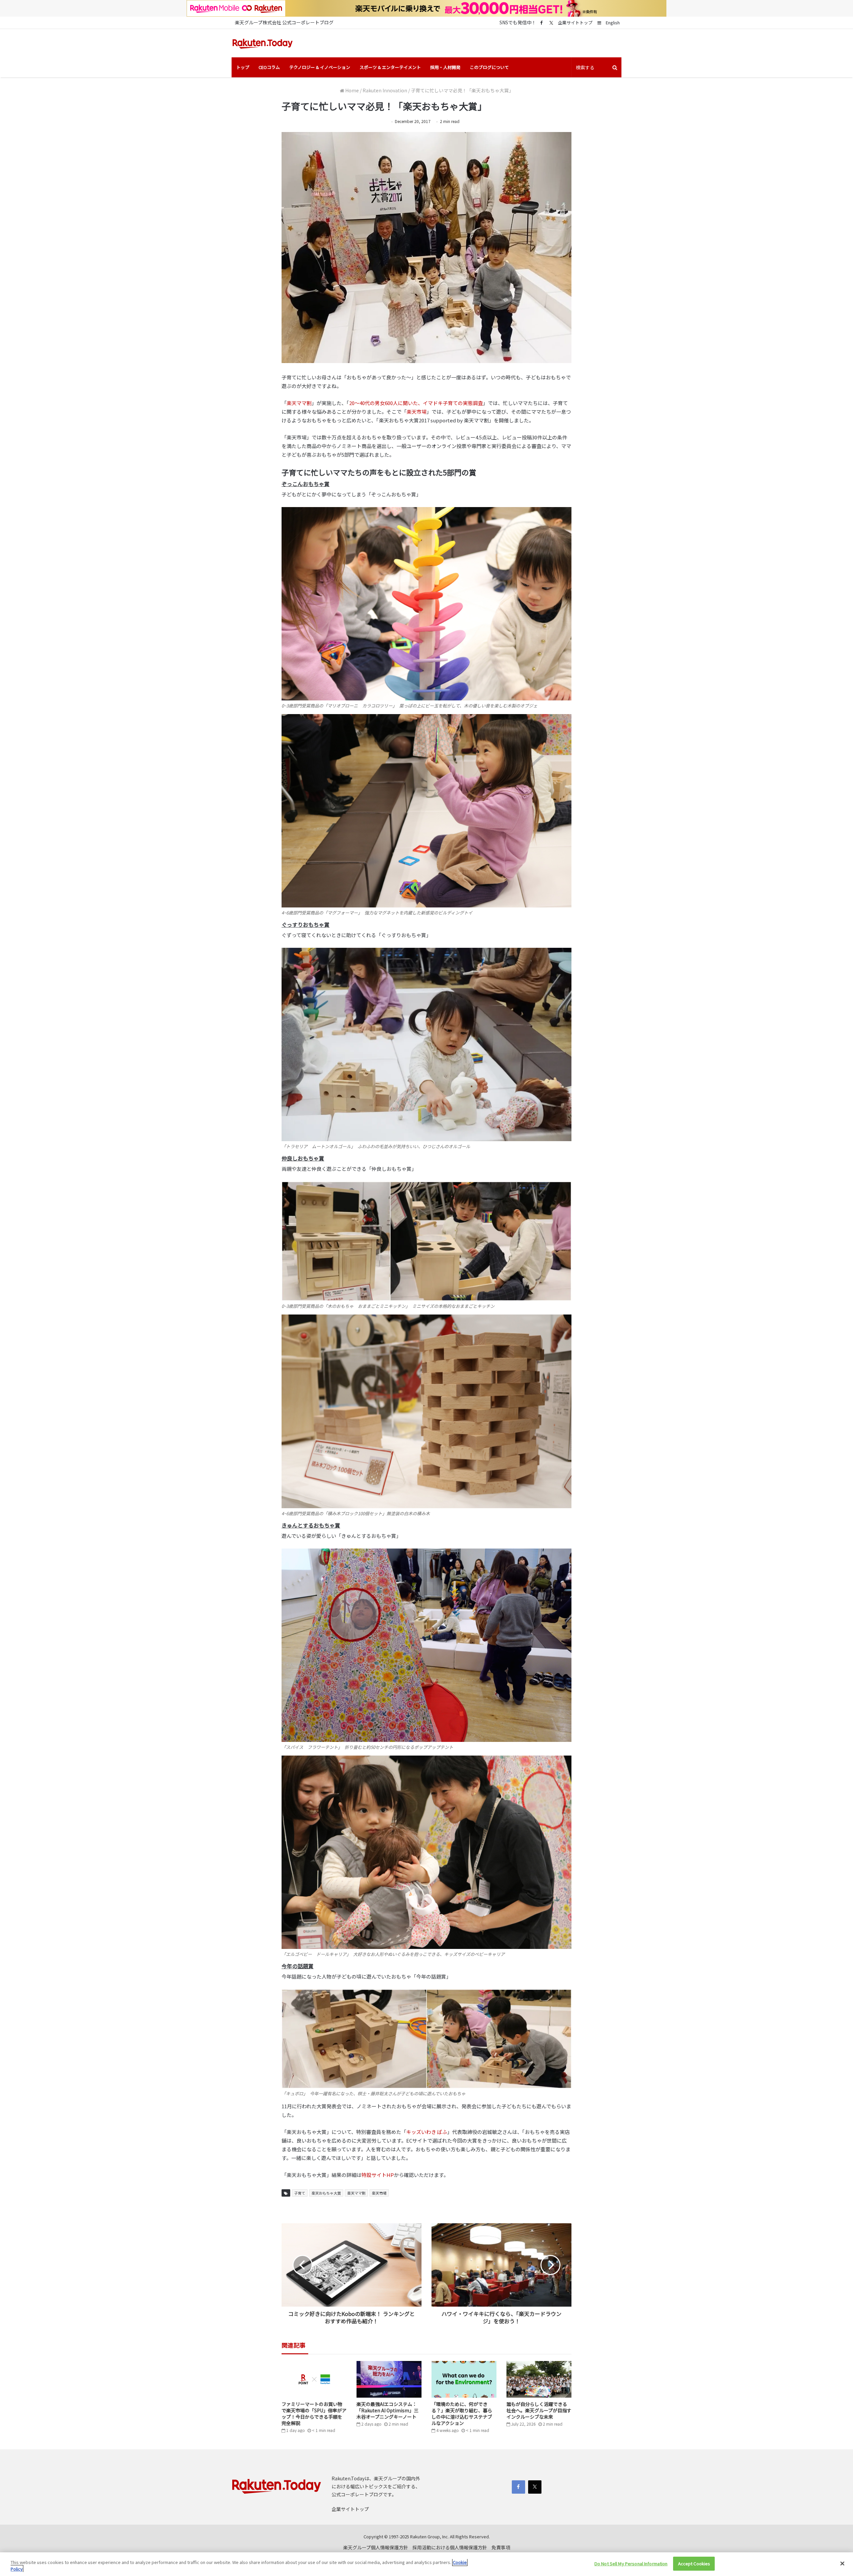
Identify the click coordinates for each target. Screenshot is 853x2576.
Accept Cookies (694, 2563)
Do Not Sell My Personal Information (631, 2563)
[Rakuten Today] (263, 43)
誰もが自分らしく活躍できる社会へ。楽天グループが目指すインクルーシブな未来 (539, 2410)
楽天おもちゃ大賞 (326, 2193)
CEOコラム (269, 67)
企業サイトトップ (575, 23)
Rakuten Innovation (385, 90)
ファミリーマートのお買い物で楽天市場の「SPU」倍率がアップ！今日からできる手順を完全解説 (314, 2413)
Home (352, 90)
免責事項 (501, 2547)
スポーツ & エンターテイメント (390, 67)
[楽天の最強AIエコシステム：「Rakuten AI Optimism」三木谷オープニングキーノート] (389, 2379)
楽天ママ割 (299, 403)
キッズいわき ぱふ (427, 2132)
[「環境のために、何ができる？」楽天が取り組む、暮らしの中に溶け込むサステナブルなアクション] (464, 2379)
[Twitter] (551, 23)
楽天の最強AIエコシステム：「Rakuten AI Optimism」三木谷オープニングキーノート (388, 2410)
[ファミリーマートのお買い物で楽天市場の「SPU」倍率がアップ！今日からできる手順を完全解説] (314, 2379)
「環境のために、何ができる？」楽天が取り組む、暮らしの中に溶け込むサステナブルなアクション (462, 2413)
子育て (300, 2193)
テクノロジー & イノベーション (320, 67)
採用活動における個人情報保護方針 (450, 2547)
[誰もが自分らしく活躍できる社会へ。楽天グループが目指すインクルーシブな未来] (539, 2379)
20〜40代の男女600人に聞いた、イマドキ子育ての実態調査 (416, 403)
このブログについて (489, 67)
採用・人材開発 (445, 67)
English (613, 23)
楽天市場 (417, 412)
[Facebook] (541, 23)
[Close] (842, 2563)
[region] (426, 2564)
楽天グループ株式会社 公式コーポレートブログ (284, 22)
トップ (243, 67)
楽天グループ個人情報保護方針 (376, 2547)
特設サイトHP (378, 2175)
